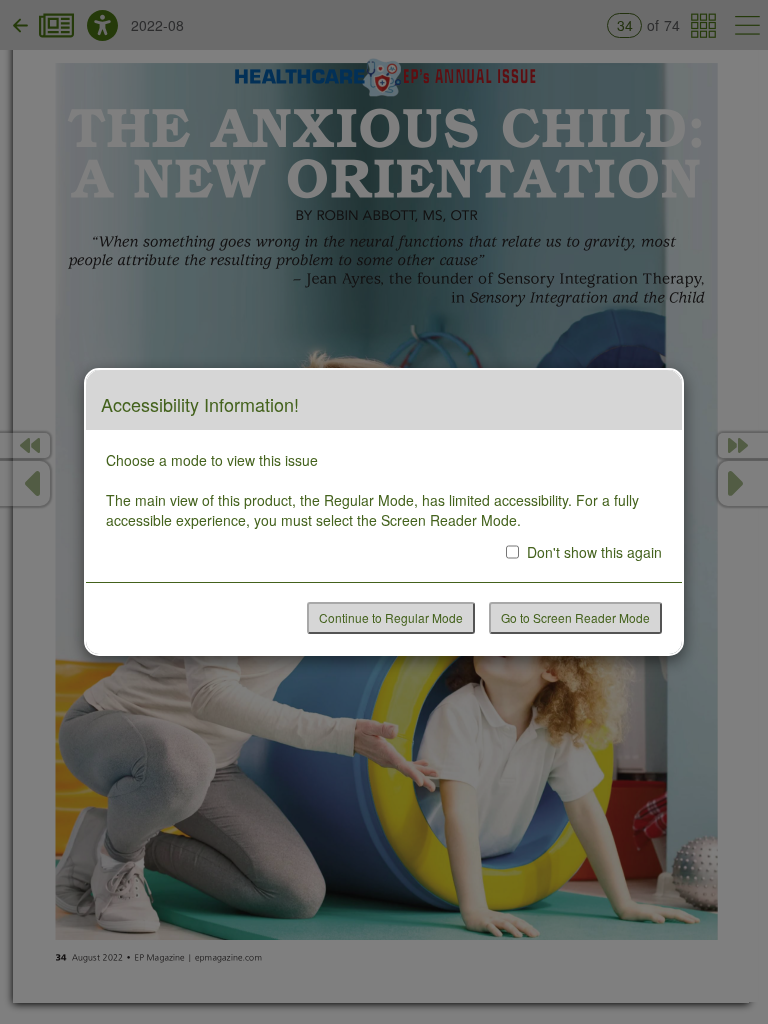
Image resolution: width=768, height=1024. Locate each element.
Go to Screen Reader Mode (575, 617)
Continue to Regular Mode (391, 617)
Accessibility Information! (200, 405)
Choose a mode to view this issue (212, 460)
